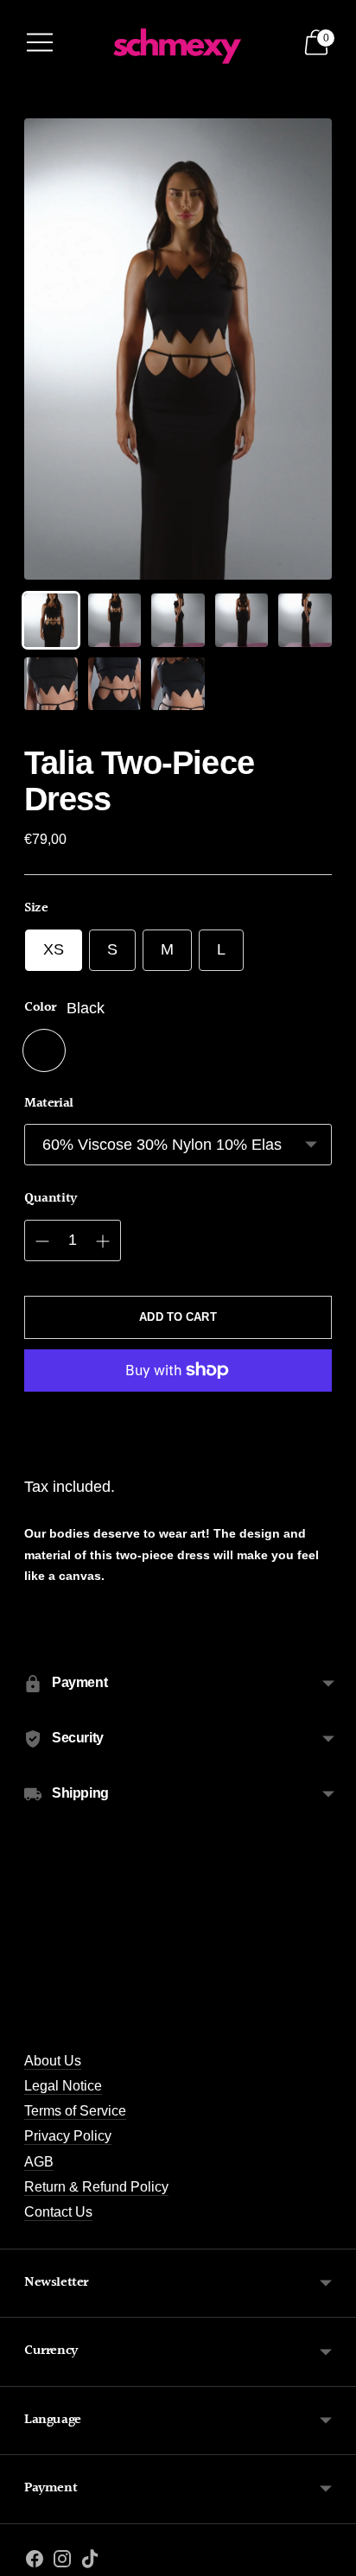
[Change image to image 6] (51, 684)
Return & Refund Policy (96, 2186)
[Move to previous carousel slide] (24, 2024)
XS (54, 949)
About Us (53, 2060)
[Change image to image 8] (178, 684)
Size (36, 909)
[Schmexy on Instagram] (62, 2562)
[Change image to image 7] (115, 684)
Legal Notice (63, 2085)
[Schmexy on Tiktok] (90, 2562)
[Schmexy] (178, 42)
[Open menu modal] (40, 42)
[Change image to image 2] (115, 620)
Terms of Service (75, 2110)
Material (49, 1104)
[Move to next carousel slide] (332, 2024)
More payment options (178, 1428)
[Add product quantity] (103, 1241)
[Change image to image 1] (51, 620)
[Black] (44, 1050)
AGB (39, 2161)
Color (40, 1008)
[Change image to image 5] (305, 620)
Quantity (51, 1199)
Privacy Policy (68, 2135)
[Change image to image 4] (242, 620)
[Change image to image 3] (178, 620)
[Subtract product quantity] (42, 1241)
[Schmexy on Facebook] (35, 2562)
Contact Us (58, 2211)
